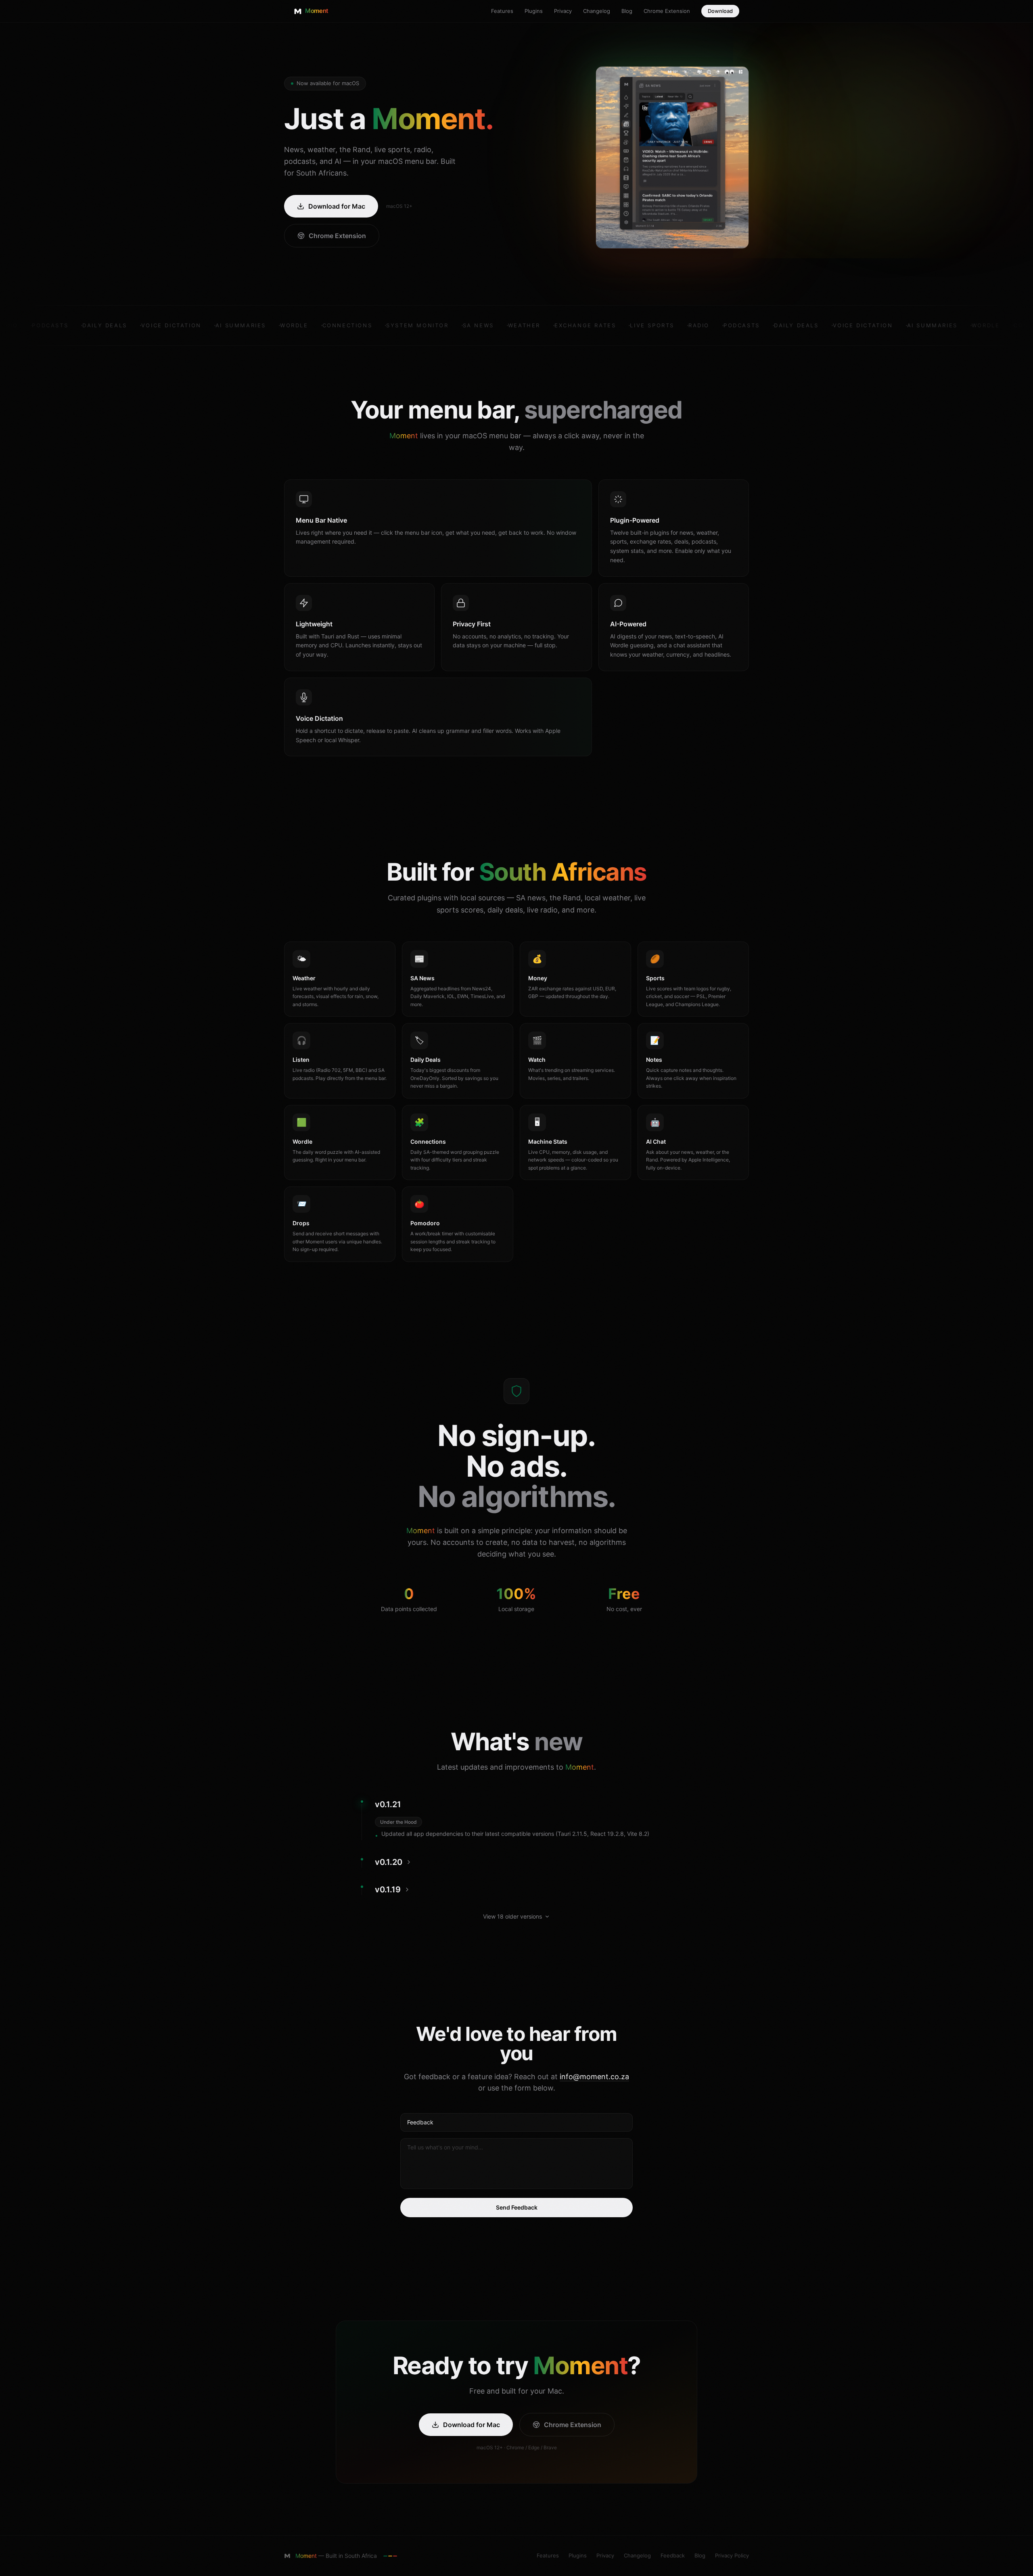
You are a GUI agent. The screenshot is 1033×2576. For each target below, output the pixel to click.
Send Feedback (517, 2207)
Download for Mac (337, 206)
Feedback (673, 2555)
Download (720, 11)
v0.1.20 (389, 1862)
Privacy (563, 11)
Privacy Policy (732, 2555)
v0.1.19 (388, 1890)
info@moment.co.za (594, 2077)
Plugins (534, 11)
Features (502, 11)
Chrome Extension (667, 11)
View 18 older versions (512, 1916)
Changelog (597, 11)
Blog (627, 11)
